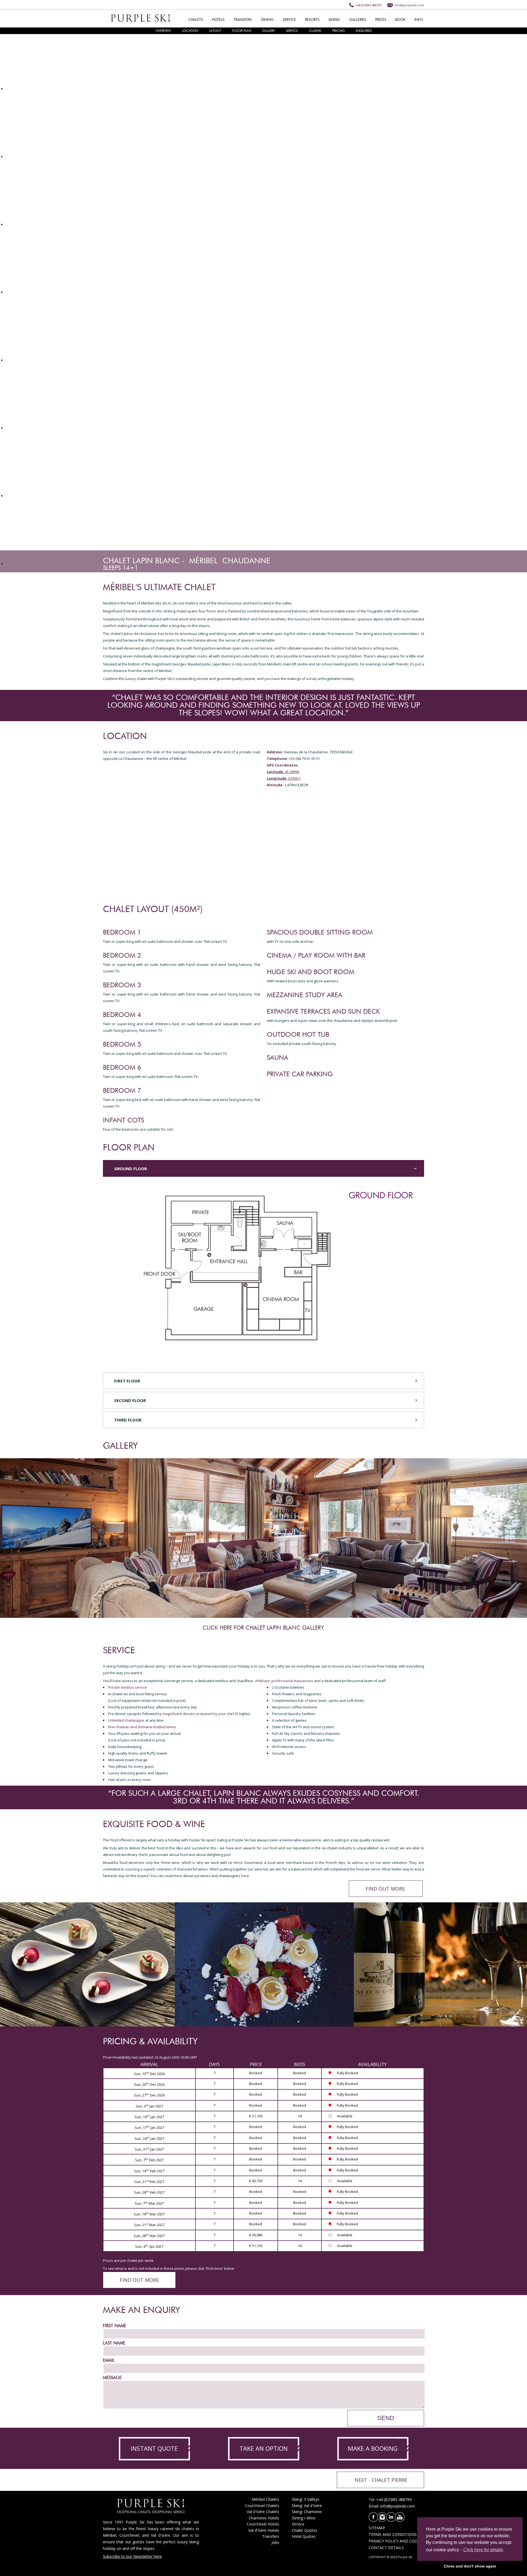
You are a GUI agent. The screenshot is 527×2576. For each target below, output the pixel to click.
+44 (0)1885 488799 (368, 5)
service (292, 31)
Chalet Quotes (305, 2530)
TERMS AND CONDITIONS (393, 2534)
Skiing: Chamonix (307, 2512)
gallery (269, 31)
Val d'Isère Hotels (264, 2530)
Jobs (275, 2542)
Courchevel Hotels (263, 2524)
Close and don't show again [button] (470, 2566)
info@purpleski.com (409, 5)
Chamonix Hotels (264, 2518)
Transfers (271, 2536)
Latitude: (275, 772)
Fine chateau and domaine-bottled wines (142, 1727)
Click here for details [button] (483, 2550)
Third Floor (128, 1420)
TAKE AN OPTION (263, 2448)
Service (298, 2524)
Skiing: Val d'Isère (307, 2506)
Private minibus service (127, 1687)
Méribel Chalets (265, 2499)
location (190, 31)
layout (215, 31)
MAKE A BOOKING (373, 2448)
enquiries (364, 31)
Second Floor (130, 1400)
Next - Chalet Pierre (381, 2480)
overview (163, 31)
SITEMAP (377, 2528)
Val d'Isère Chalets (263, 2512)
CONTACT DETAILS (386, 2548)
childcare (262, 1681)
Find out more (385, 1889)
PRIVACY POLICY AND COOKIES (397, 2541)
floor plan (242, 31)
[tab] (263, 1168)
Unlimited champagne (126, 1720)
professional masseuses (292, 1681)
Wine (311, 2518)
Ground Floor (131, 1169)
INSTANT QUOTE (154, 2448)
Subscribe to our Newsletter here (132, 2556)
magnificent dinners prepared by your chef (198, 1714)
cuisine (315, 31)
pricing (338, 31)
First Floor (127, 1381)
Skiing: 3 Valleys (305, 2499)
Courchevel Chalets (262, 2506)
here (245, 1876)
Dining (297, 2518)
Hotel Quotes (304, 2536)
